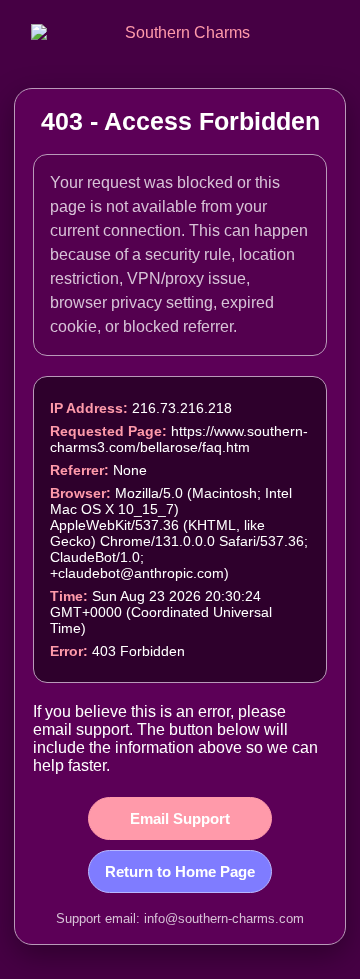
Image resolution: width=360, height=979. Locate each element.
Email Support (180, 818)
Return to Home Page (180, 871)
